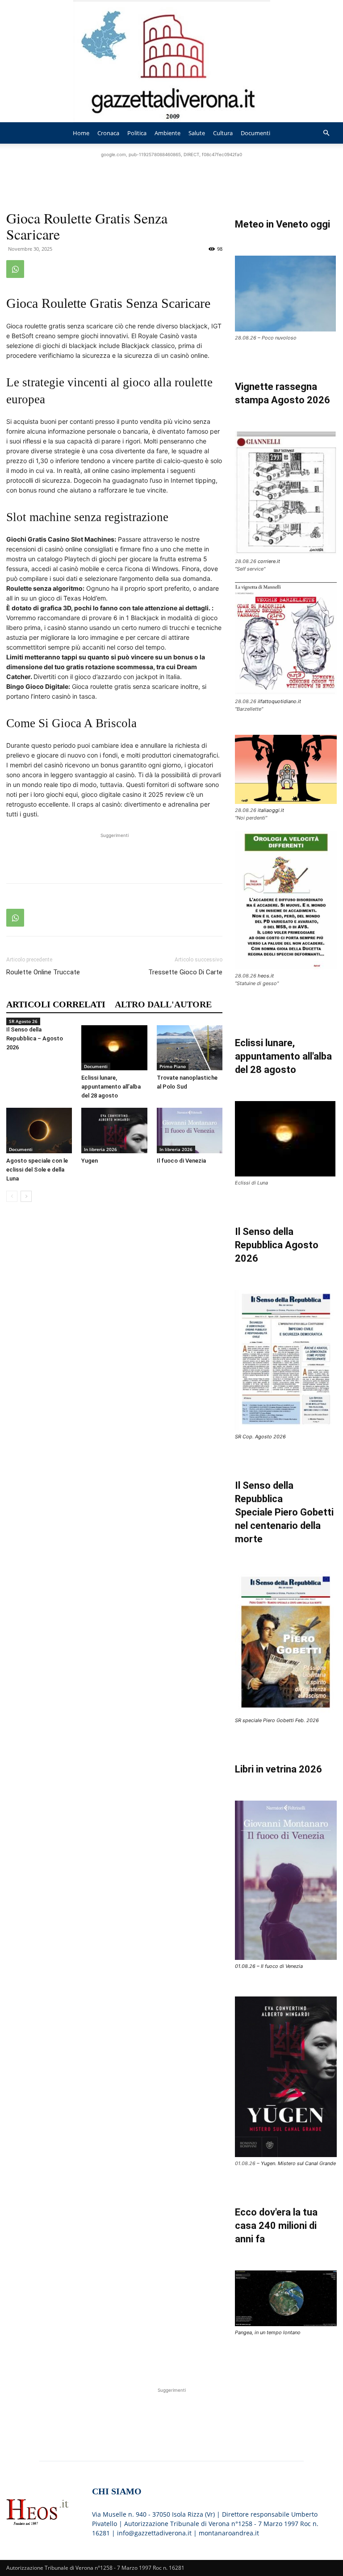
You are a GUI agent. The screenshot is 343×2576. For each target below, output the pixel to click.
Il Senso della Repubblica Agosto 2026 (277, 1245)
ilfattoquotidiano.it (279, 701)
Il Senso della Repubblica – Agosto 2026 (35, 1038)
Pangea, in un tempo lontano (268, 2332)
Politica (137, 133)
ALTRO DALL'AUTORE (163, 1004)
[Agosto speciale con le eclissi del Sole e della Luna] (39, 1130)
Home (81, 133)
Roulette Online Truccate (43, 972)
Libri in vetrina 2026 (278, 1769)
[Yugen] (114, 1130)
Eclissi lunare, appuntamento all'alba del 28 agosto (283, 1056)
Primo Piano (173, 1066)
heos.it (266, 976)
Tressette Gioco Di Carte (185, 972)
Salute (197, 133)
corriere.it (269, 561)
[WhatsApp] (15, 269)
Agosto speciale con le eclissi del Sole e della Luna (37, 1170)
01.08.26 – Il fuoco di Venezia (269, 1966)
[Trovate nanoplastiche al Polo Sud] (190, 1048)
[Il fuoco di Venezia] (190, 1130)
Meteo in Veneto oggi (282, 224)
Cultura (223, 133)
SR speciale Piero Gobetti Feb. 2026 (277, 1720)
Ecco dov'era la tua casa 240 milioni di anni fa (276, 2226)
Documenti (255, 133)
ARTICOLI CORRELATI (56, 1004)
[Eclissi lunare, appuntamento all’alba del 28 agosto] (114, 1048)
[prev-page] (12, 1196)
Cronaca (108, 133)
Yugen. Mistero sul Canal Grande (298, 2163)
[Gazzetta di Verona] (171, 61)
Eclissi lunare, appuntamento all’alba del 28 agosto (111, 1087)
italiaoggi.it (271, 810)
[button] (326, 133)
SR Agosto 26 (23, 1021)
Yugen (90, 1161)
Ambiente (167, 133)
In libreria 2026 (100, 1149)
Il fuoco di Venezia (181, 1161)
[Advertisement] (171, 173)
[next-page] (26, 1196)
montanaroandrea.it (229, 2533)
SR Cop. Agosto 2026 (260, 1437)
